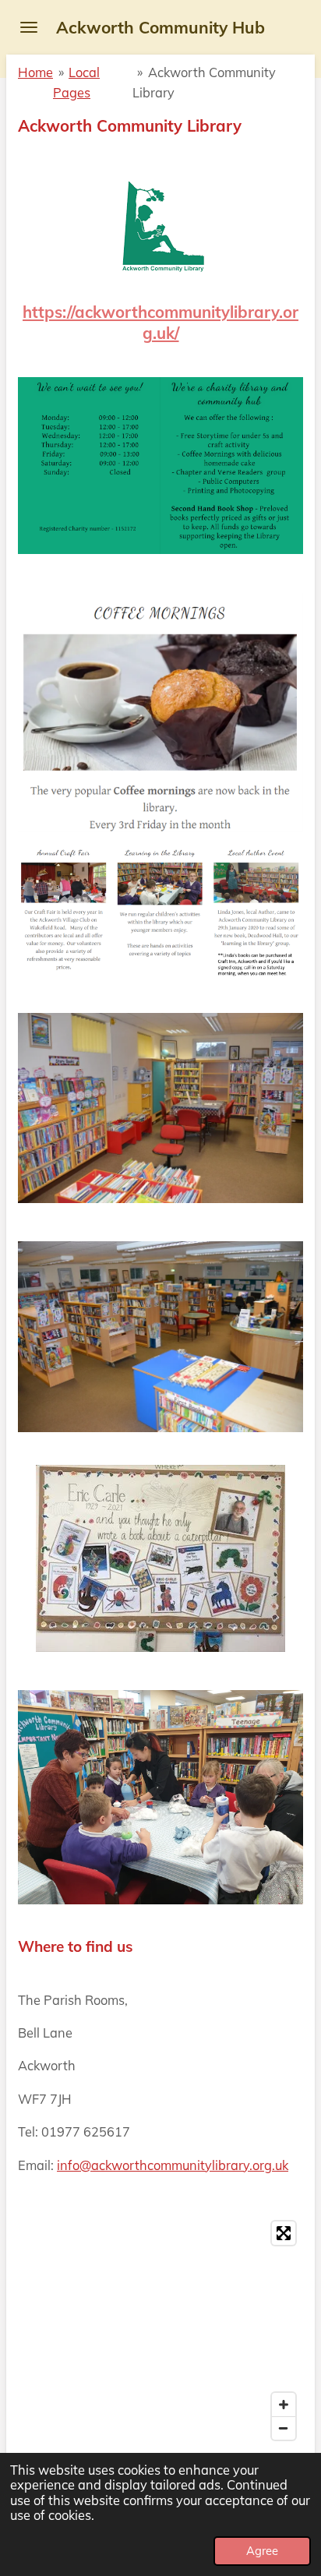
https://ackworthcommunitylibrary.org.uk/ (160, 322)
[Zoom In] (284, 2405)
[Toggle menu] (29, 27)
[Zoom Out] (284, 2428)
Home (35, 72)
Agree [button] (262, 2551)
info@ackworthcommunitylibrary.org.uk (173, 2165)
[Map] (160, 2331)
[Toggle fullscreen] (284, 2233)
